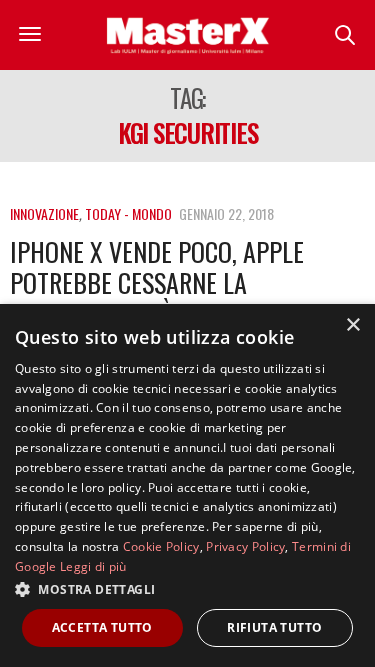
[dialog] (187, 485)
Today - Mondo (128, 213)
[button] (187, 589)
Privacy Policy (245, 546)
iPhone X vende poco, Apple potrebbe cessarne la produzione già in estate (157, 282)
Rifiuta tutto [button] (274, 627)
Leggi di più (93, 566)
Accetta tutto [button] (102, 627)
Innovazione (44, 213)
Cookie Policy (161, 546)
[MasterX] (188, 35)
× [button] (352, 325)
